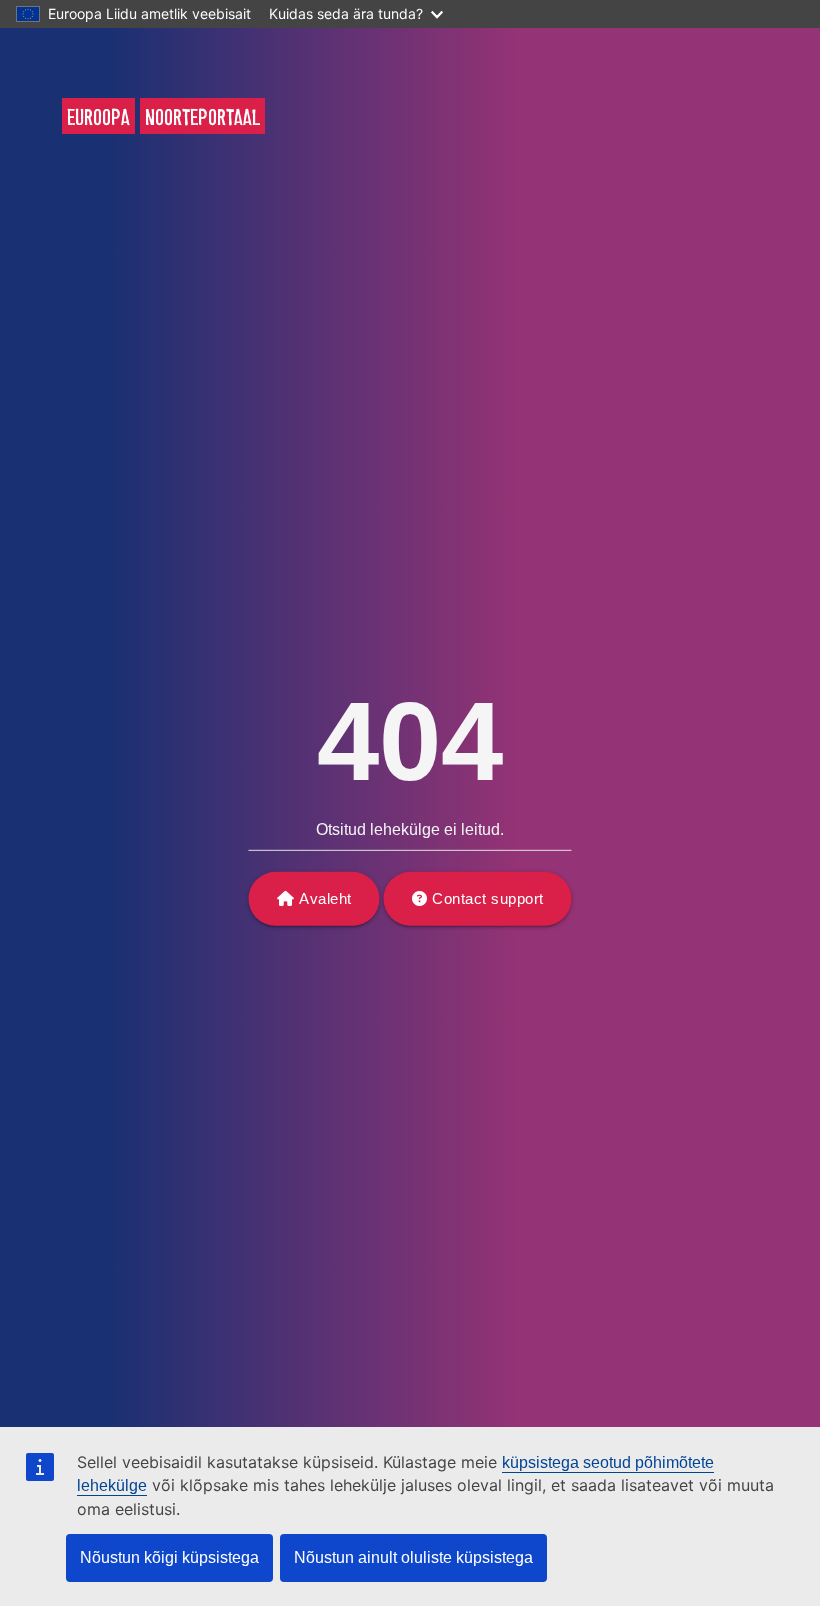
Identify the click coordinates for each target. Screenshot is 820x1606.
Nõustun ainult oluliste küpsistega (413, 1557)
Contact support (488, 898)
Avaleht (325, 898)
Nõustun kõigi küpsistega (169, 1557)
